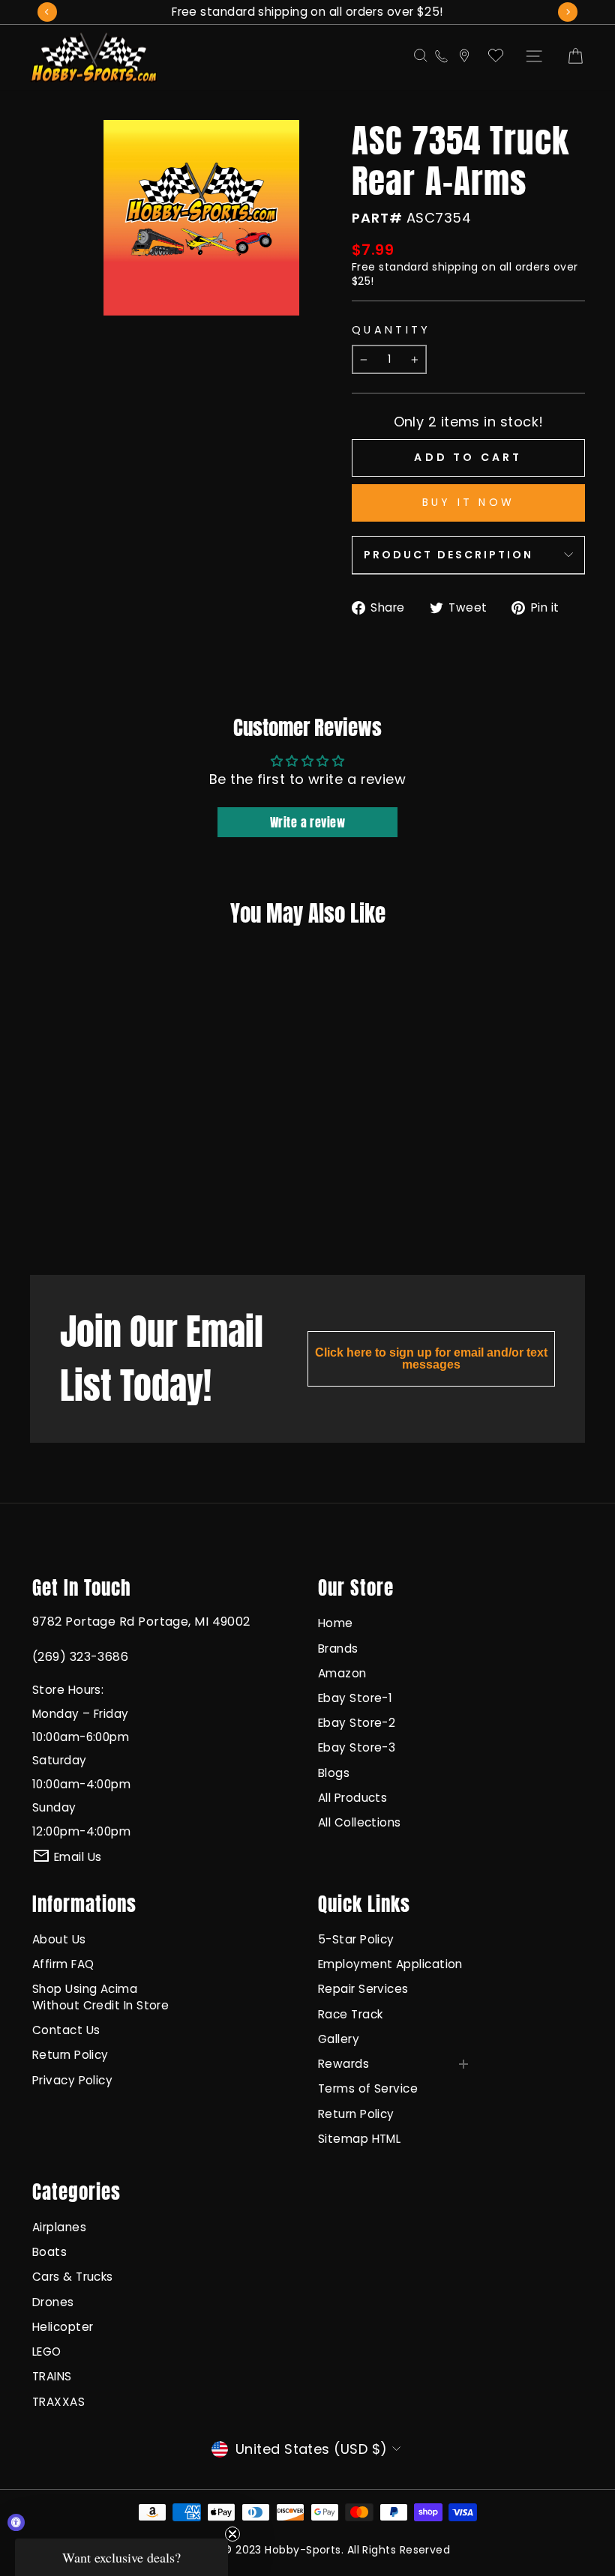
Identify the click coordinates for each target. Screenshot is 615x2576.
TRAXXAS (58, 2402)
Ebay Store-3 (357, 1747)
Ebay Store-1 (355, 1698)
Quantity (391, 330)
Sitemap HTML (359, 2139)
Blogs (334, 1773)
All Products (352, 1798)
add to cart (74, 1203)
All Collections (360, 1822)
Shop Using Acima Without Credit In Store (100, 1997)
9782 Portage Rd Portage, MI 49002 (141, 1622)
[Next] (568, 12)
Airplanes (59, 2227)
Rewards (343, 2064)
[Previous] (47, 12)
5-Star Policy (356, 1939)
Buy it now (468, 502)
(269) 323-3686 (80, 1657)
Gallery (339, 2039)
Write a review (307, 822)
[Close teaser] (232, 2534)
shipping (455, 267)
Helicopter (63, 2327)
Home (336, 1623)
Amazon (342, 1673)
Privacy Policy (72, 2080)
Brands (338, 1649)
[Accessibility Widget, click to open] (16, 2522)
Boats (49, 2252)
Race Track (351, 2014)
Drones (53, 2302)
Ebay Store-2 (357, 1723)
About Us (59, 1939)
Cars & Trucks (73, 2277)
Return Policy (70, 2055)
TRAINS (52, 2376)
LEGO (47, 2352)
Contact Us (66, 2030)
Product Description (448, 555)
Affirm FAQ (63, 1964)
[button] (121, 2557)
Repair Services (363, 1989)
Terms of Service (368, 2088)
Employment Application (390, 1964)
